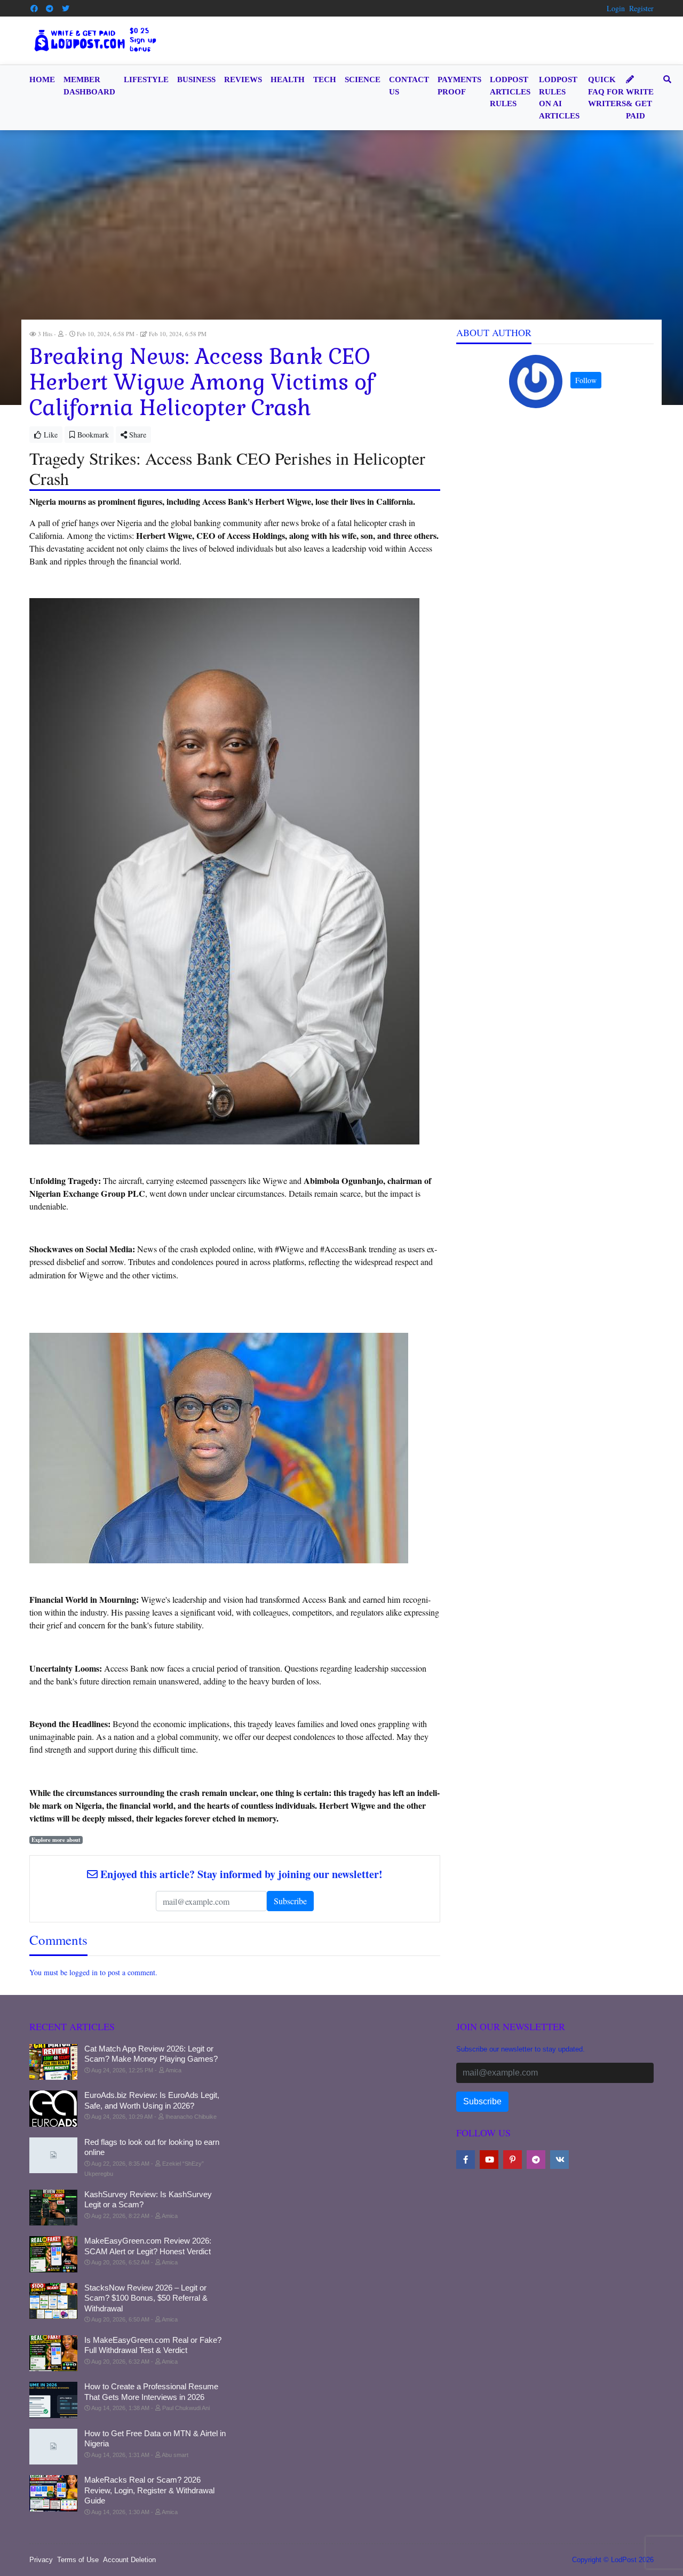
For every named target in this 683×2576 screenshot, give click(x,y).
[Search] (665, 80)
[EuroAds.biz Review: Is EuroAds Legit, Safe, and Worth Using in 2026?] (53, 2109)
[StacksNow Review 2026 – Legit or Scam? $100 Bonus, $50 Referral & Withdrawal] (53, 2301)
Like (50, 435)
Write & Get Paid (640, 104)
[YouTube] (489, 2160)
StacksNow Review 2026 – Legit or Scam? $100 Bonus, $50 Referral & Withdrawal (146, 2298)
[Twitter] (66, 9)
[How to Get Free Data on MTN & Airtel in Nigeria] (53, 2447)
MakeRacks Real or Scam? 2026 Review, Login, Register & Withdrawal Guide (149, 2490)
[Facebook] (34, 9)
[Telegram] (50, 9)
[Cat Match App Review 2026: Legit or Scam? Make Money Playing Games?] (53, 2062)
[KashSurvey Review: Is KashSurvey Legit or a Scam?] (53, 2208)
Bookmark (92, 435)
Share (137, 435)
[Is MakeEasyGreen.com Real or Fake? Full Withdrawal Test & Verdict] (53, 2354)
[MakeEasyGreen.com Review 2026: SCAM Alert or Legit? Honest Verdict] (53, 2254)
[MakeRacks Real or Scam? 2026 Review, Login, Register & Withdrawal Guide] (53, 2493)
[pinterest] (513, 2160)
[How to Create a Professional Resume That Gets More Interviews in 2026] (53, 2400)
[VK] (559, 2160)
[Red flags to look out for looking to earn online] (53, 2156)
